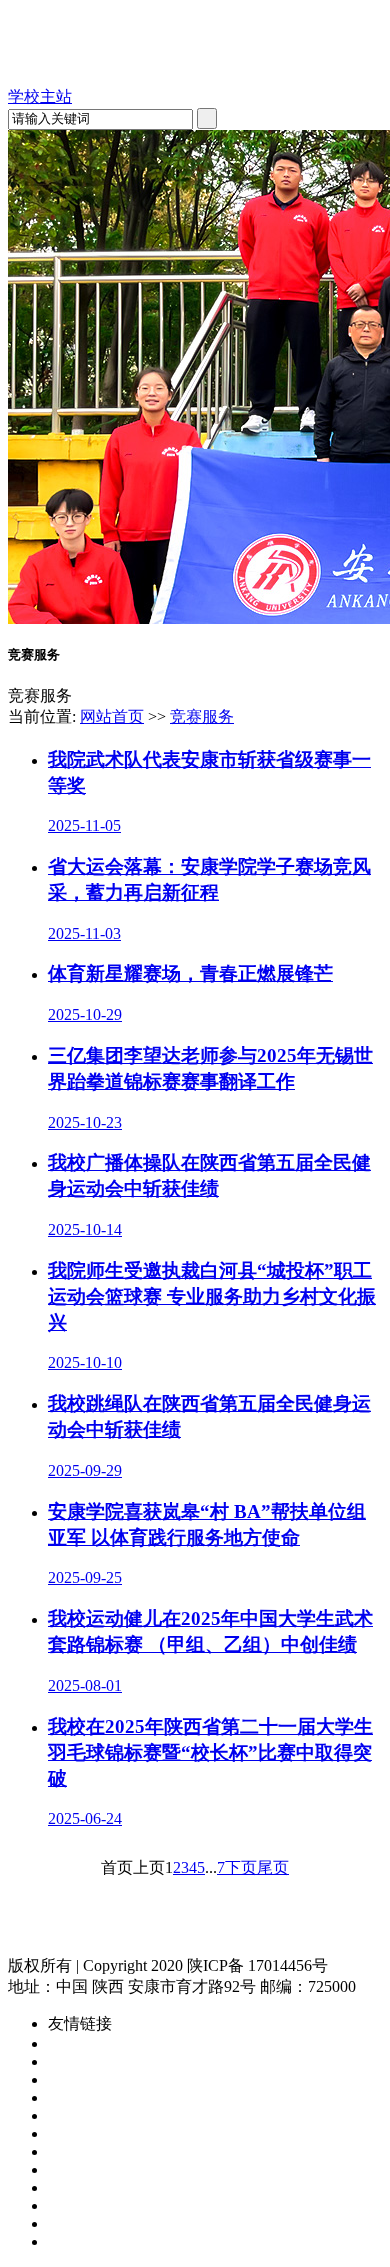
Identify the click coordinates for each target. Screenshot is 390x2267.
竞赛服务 (202, 716)
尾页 (273, 1867)
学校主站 (40, 96)
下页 (241, 1867)
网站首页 (112, 716)
